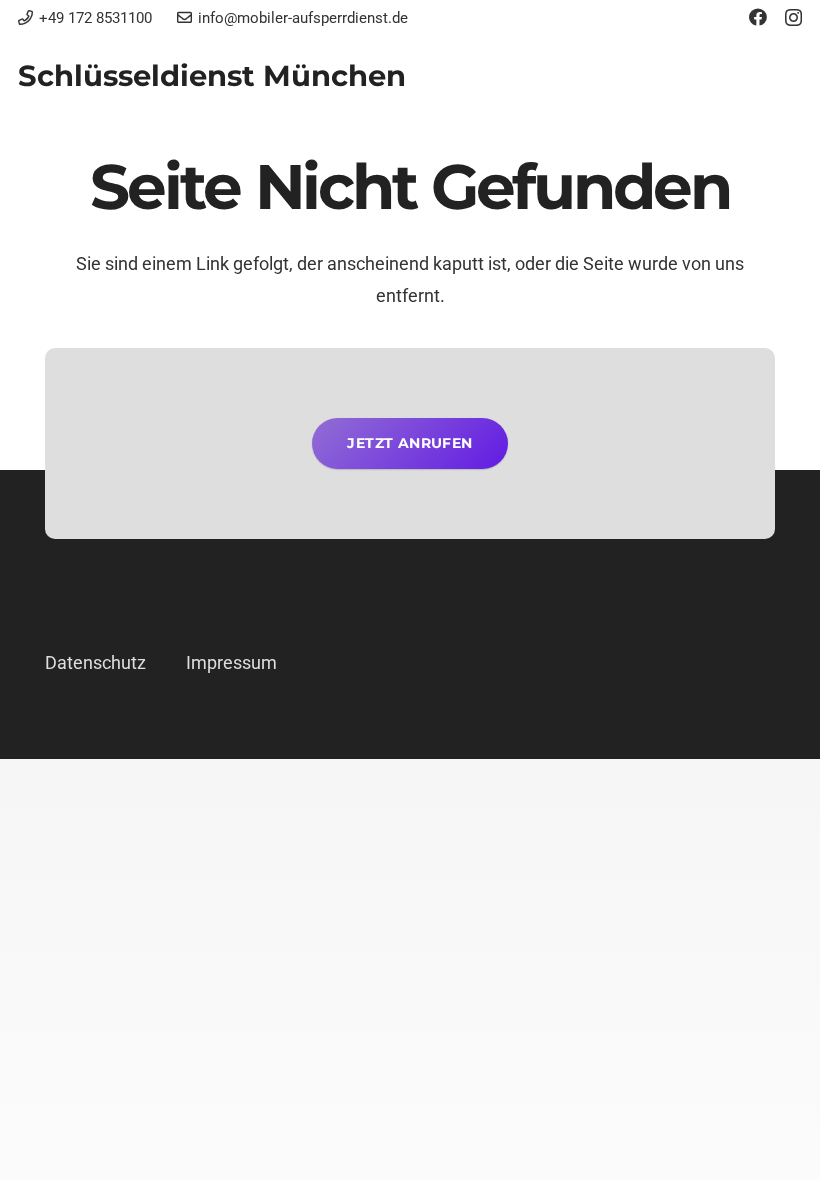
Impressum (231, 662)
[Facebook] (758, 17)
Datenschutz (95, 662)
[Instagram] (793, 18)
